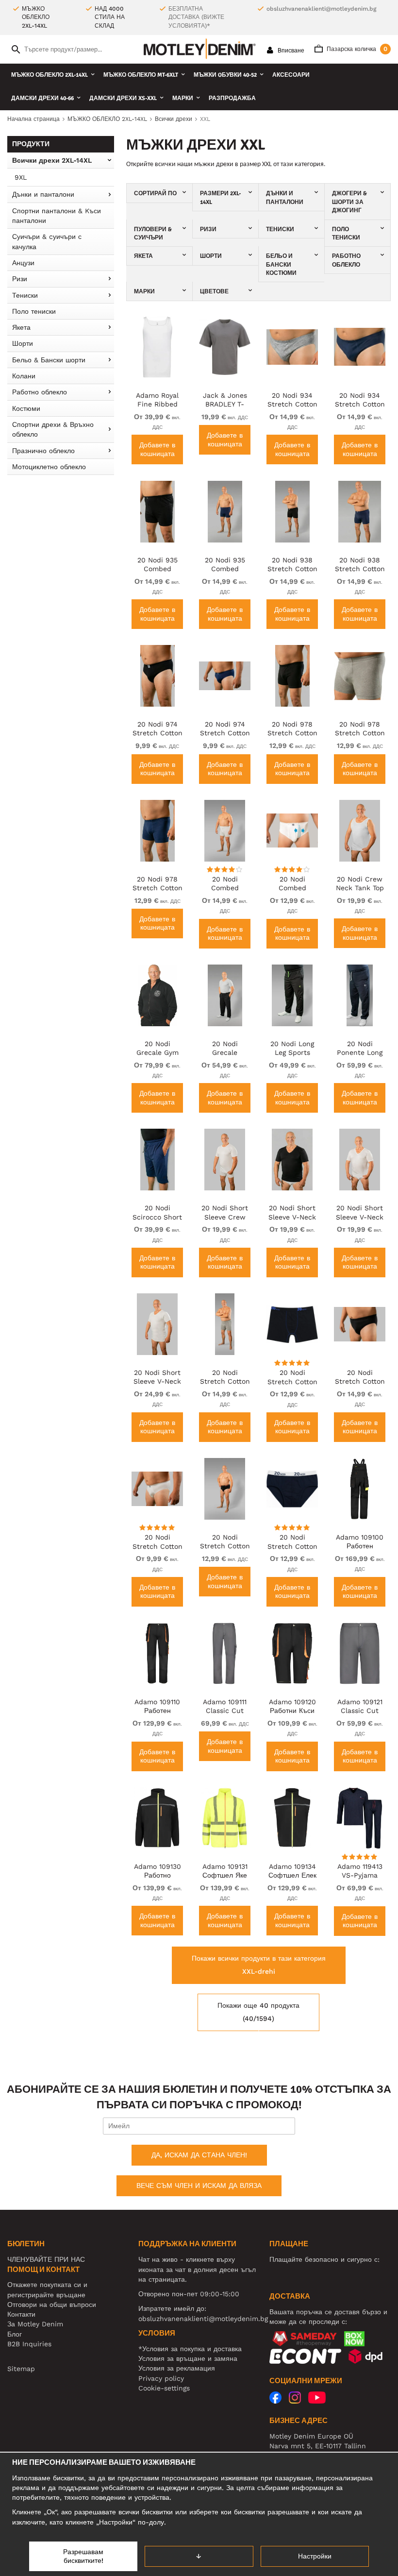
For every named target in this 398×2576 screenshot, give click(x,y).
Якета (21, 327)
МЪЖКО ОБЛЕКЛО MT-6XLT (141, 75)
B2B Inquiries (29, 2344)
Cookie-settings (164, 2388)
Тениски (25, 295)
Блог (15, 2334)
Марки (183, 98)
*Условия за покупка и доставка (190, 2349)
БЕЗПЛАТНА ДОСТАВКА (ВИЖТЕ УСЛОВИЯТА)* (196, 17)
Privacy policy (161, 2378)
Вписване (290, 51)
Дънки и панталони (43, 194)
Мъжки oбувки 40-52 (225, 75)
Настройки (315, 2556)
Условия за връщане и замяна (188, 2358)
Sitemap (21, 2369)
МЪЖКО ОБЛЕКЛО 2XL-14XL (50, 75)
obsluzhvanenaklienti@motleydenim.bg (321, 9)
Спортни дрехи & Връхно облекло (53, 429)
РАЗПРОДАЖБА (232, 98)
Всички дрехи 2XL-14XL (52, 160)
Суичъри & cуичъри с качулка (47, 241)
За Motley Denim (35, 2324)
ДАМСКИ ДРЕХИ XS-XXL (123, 98)
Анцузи (23, 263)
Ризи (20, 279)
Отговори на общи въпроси (52, 2305)
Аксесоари (291, 75)
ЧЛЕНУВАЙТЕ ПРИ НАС (46, 2259)
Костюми (26, 408)
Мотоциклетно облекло (49, 467)
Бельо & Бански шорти (49, 360)
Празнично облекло (43, 451)
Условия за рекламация (177, 2368)
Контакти (21, 2314)
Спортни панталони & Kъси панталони (57, 216)
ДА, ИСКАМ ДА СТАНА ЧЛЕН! (199, 2155)
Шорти (23, 343)
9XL (21, 177)
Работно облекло (40, 392)
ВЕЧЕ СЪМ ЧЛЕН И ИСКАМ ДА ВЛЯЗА (199, 2186)
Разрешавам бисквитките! (83, 2556)
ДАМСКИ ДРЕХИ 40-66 (42, 98)
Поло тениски (34, 311)
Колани (24, 376)
